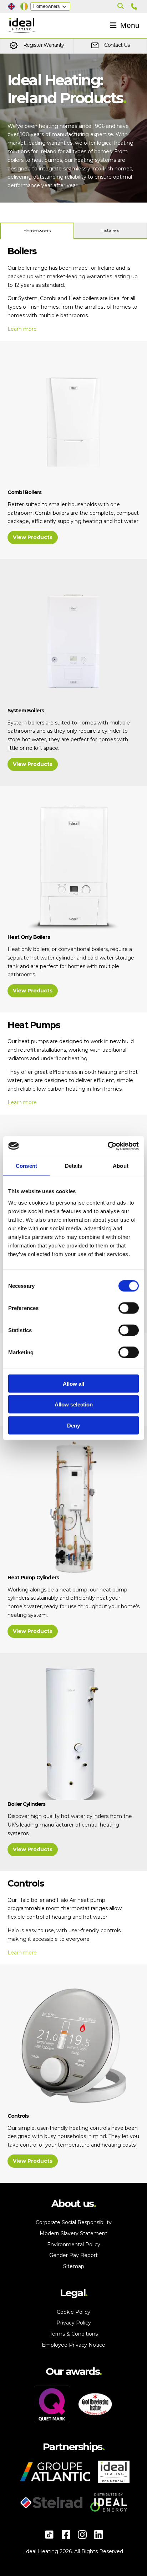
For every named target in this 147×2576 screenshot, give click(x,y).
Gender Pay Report (73, 2255)
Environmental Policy (74, 2244)
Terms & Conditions (74, 2334)
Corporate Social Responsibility (74, 2222)
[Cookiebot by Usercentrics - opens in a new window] (108, 1146)
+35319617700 (135, 6)
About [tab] (121, 1166)
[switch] (129, 1314)
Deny (73, 1425)
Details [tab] (74, 1166)
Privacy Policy (74, 2323)
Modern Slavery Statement (73, 2233)
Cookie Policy (73, 2312)
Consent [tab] (26, 1166)
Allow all (73, 1383)
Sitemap (74, 2266)
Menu (130, 25)
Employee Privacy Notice (73, 2345)
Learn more (22, 329)
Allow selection (74, 1404)
